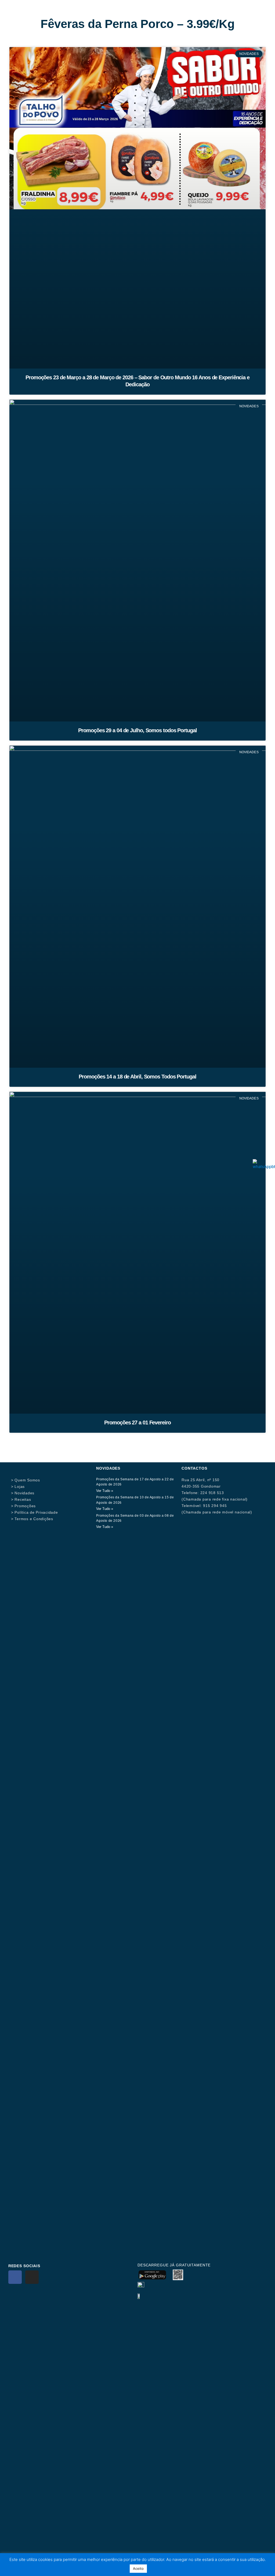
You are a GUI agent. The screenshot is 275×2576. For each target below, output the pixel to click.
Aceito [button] (138, 2568)
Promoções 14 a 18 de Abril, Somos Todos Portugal (137, 1077)
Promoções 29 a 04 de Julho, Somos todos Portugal (137, 730)
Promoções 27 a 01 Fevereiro (137, 1423)
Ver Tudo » (105, 1491)
